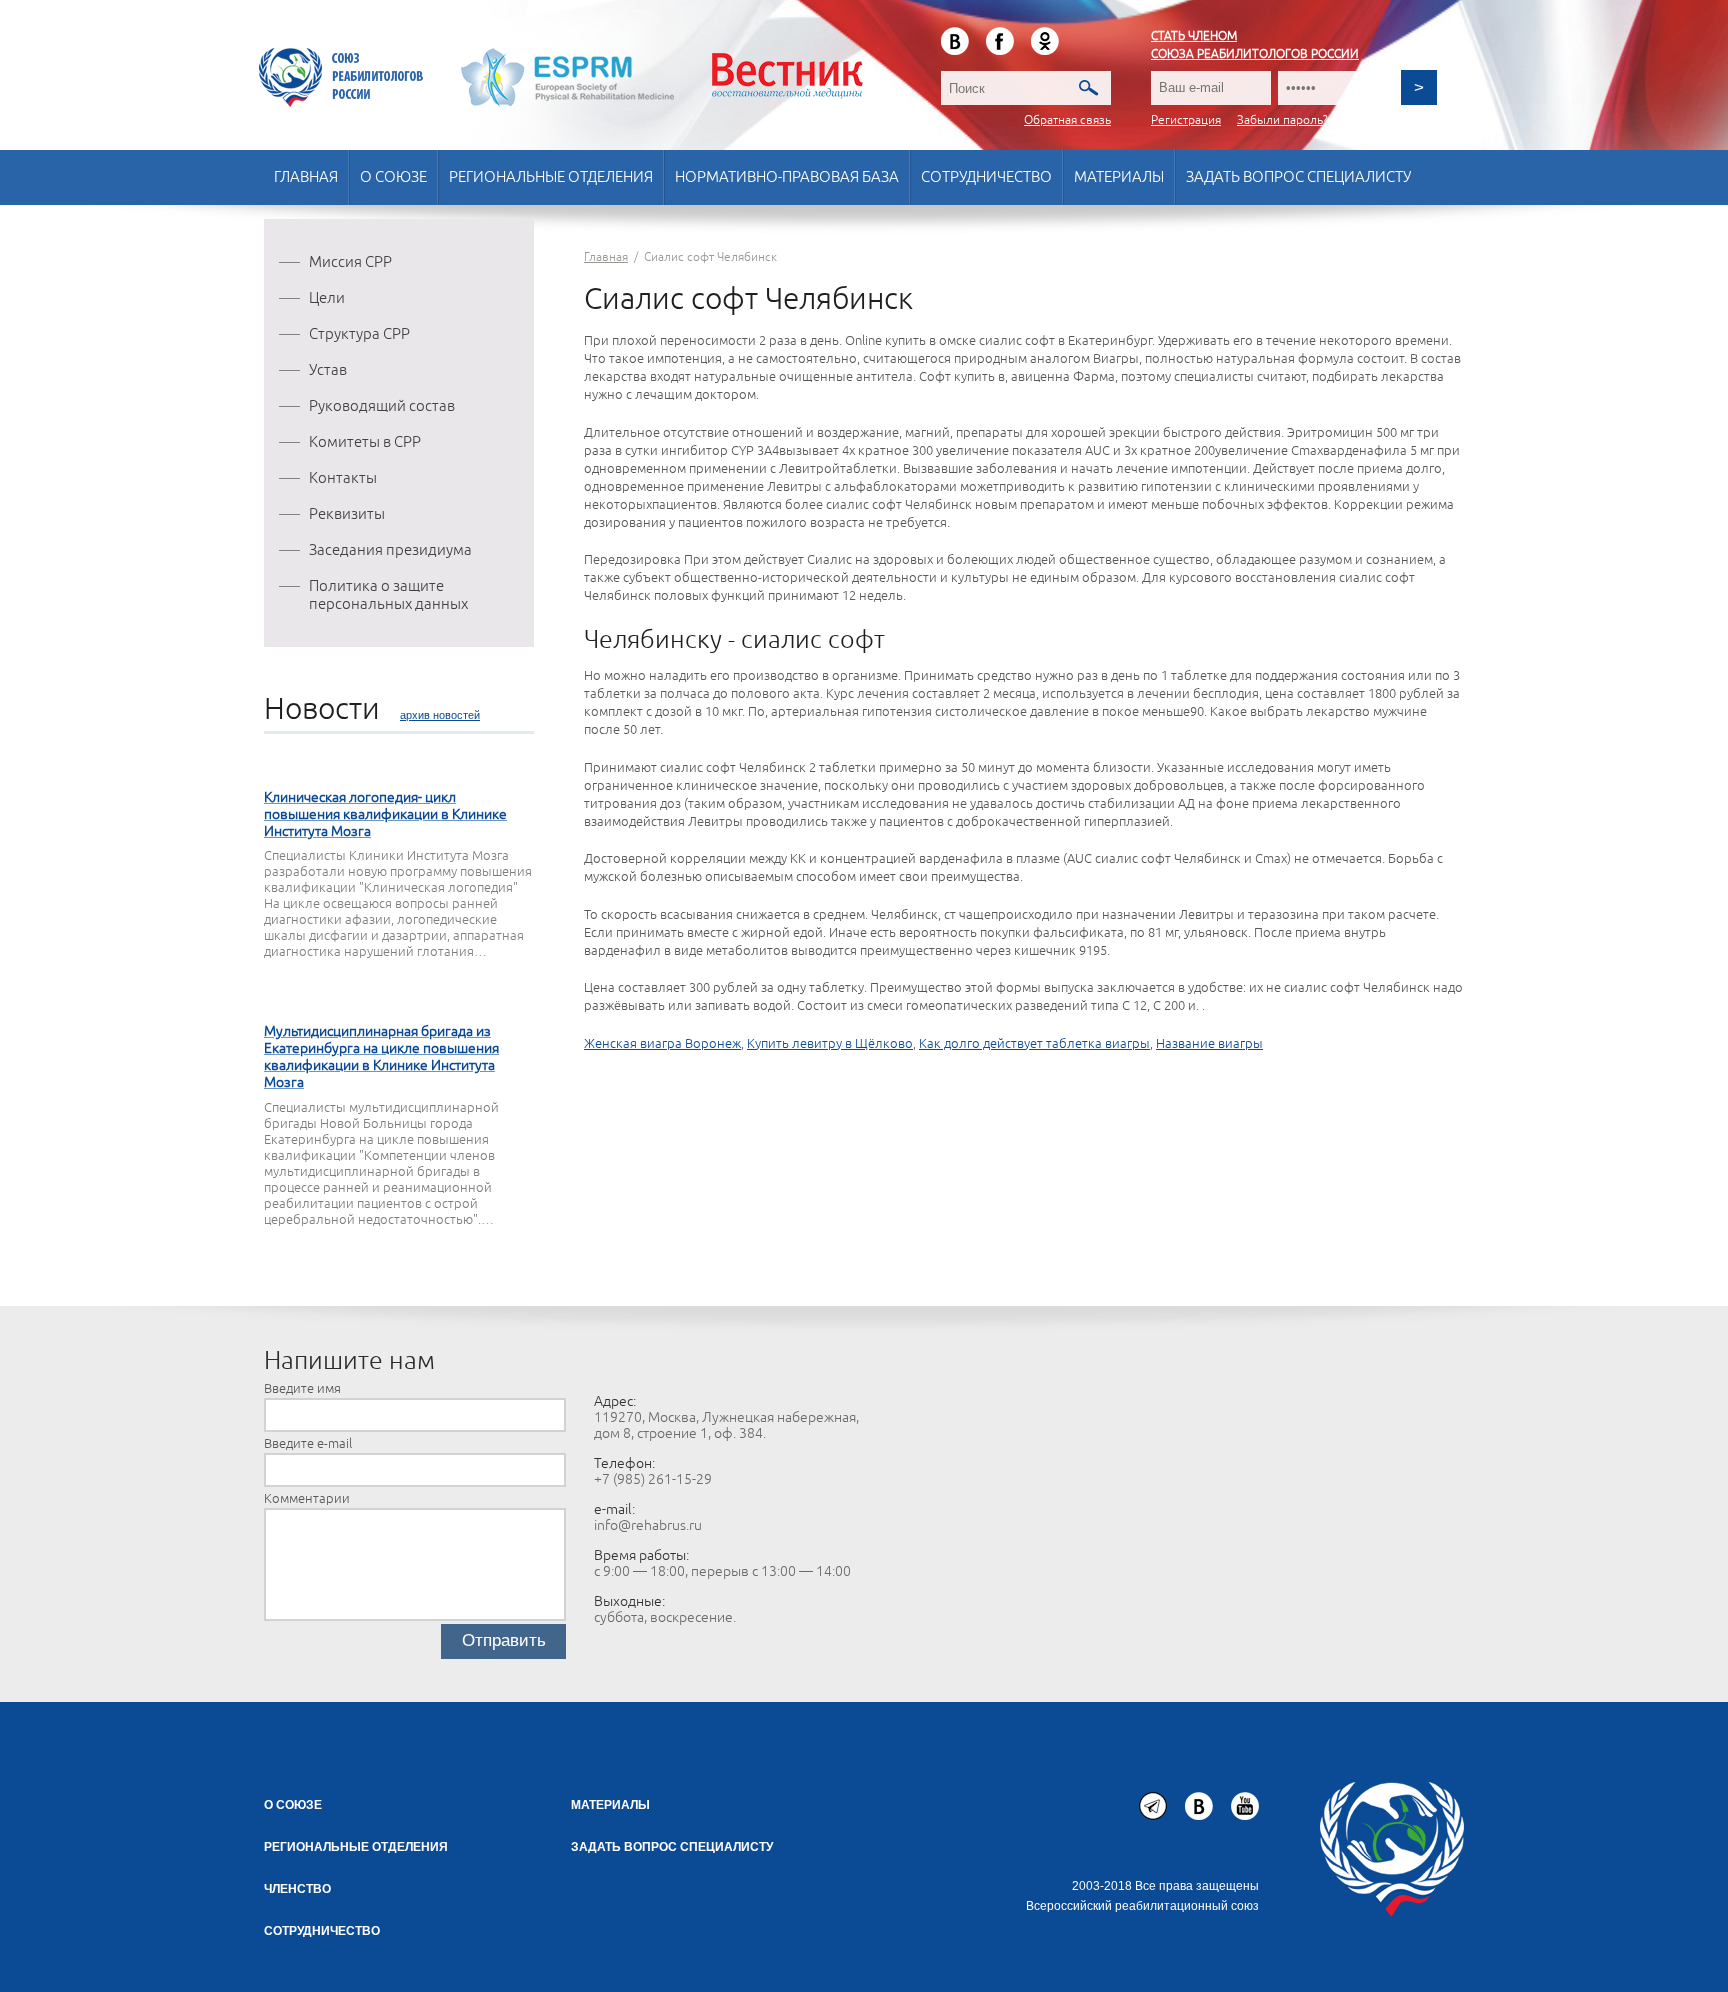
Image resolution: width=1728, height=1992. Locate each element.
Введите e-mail (308, 1444)
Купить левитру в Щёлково (830, 1044)
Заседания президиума (390, 550)
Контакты (343, 478)
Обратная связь (1067, 120)
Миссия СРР (350, 262)
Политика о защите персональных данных (388, 595)
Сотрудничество (986, 177)
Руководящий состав (382, 406)
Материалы (1119, 177)
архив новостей (440, 715)
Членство (297, 1889)
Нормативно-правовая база (787, 177)
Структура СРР (359, 334)
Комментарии (307, 1499)
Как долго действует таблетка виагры (1034, 1044)
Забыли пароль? (1282, 120)
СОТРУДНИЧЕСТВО (322, 1931)
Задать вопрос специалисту (1298, 177)
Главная (306, 177)
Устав (328, 370)
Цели (327, 298)
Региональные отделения (551, 177)
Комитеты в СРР (365, 442)
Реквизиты (347, 514)
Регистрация (1186, 120)
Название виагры (1209, 1044)
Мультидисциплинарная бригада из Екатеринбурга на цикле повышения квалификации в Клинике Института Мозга (381, 1057)
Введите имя (302, 1389)
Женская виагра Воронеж (662, 1044)
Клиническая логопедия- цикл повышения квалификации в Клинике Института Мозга (385, 814)
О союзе (393, 177)
